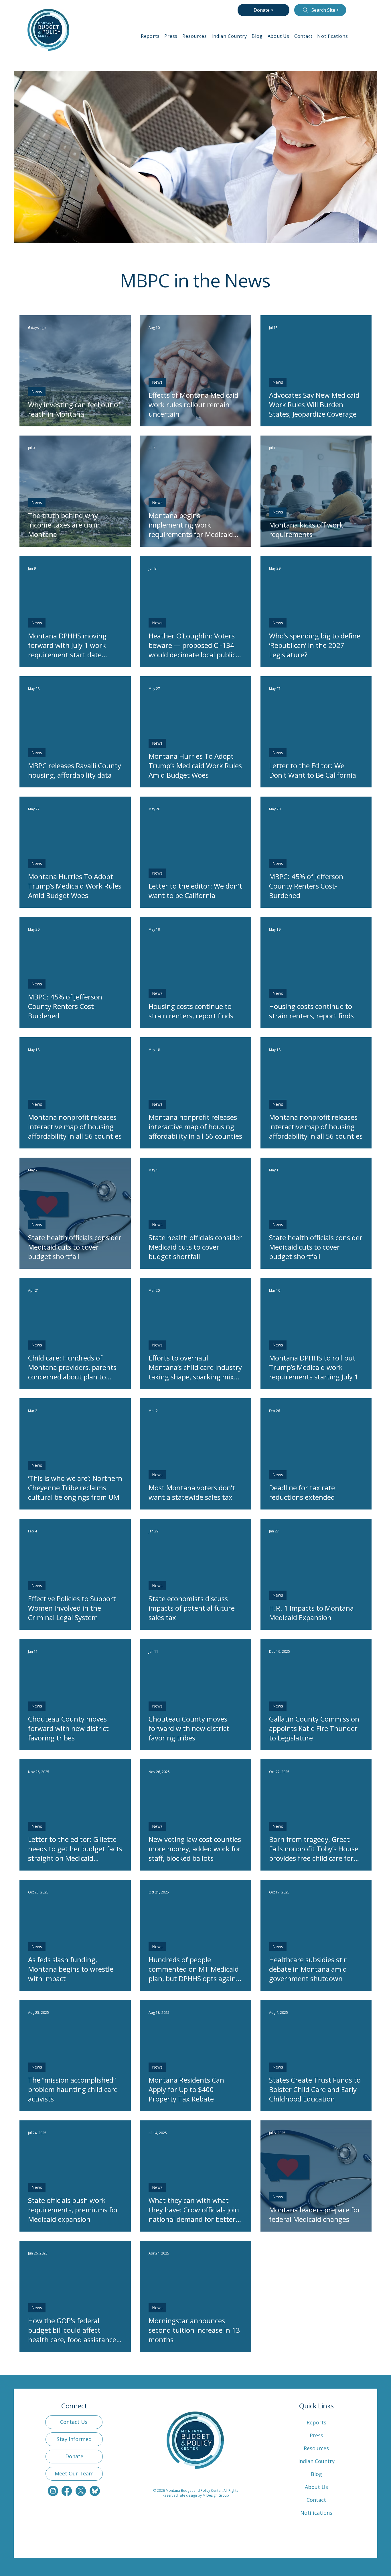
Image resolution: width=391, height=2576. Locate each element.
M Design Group (216, 2495)
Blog (316, 2474)
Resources (316, 2448)
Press (316, 2435)
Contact (316, 2500)
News (37, 392)
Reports (316, 2422)
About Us (316, 2487)
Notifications (316, 2513)
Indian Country (316, 2461)
